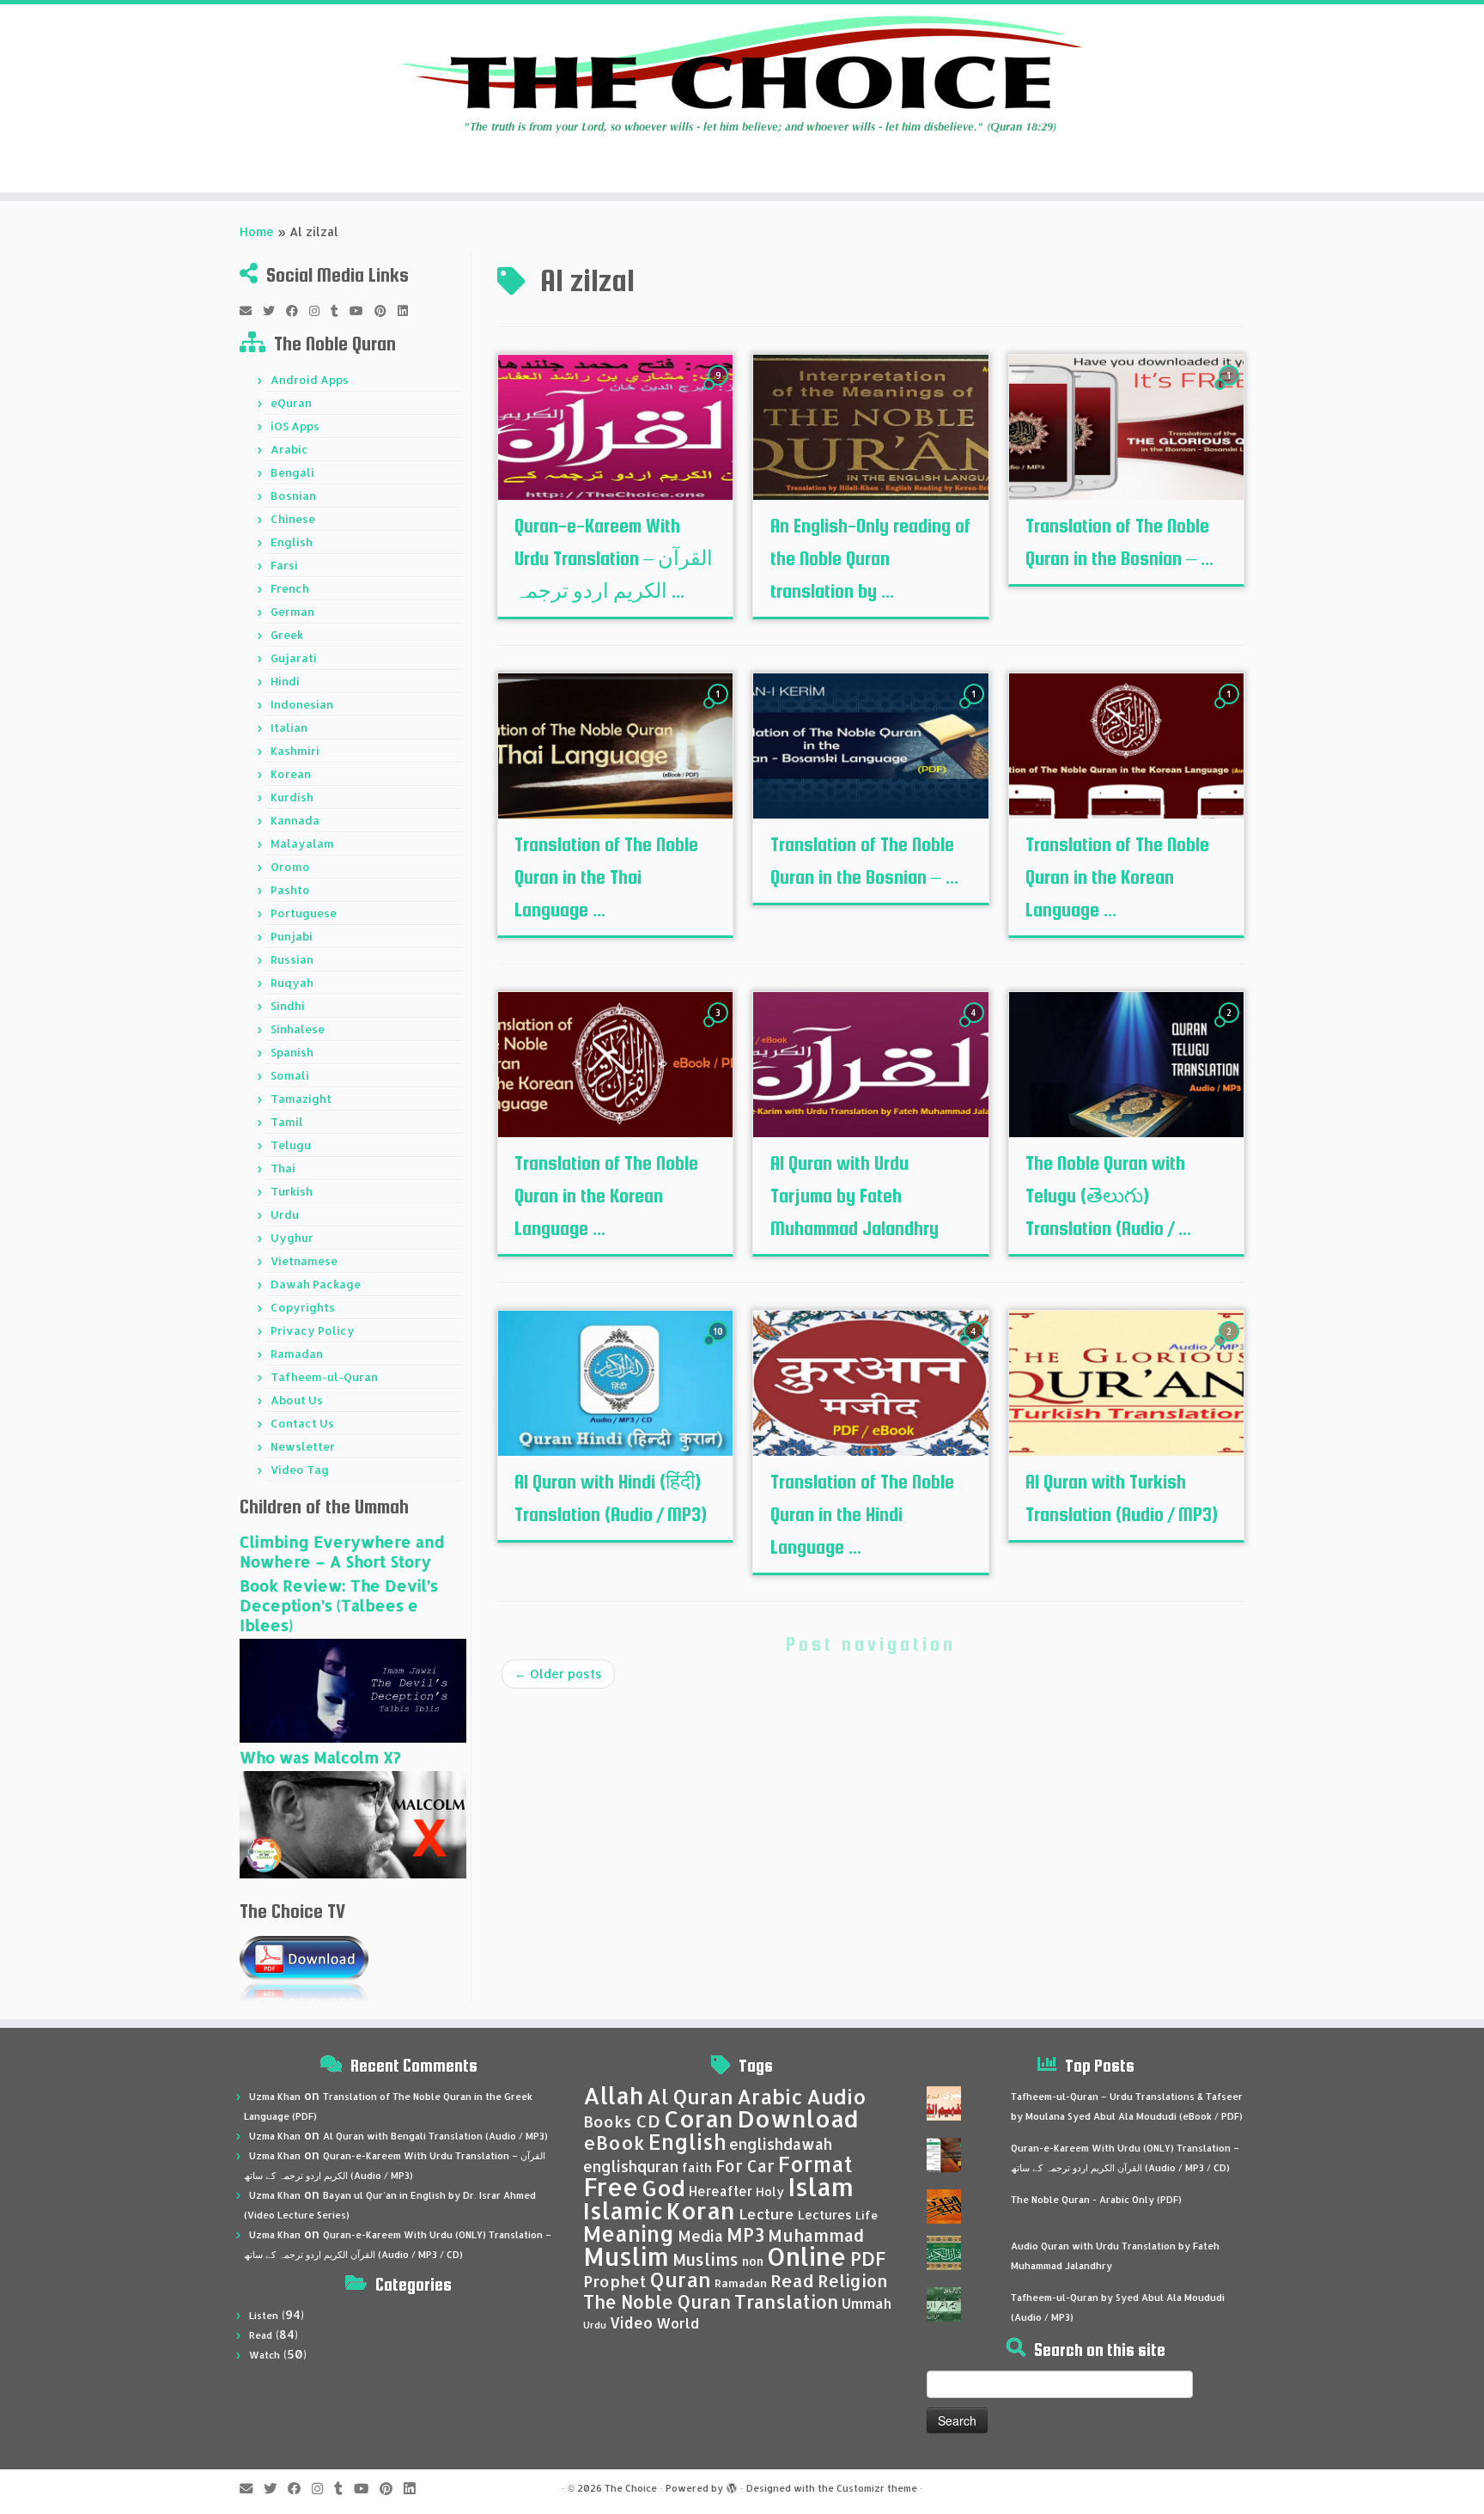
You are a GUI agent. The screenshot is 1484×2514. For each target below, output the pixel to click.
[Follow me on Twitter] (274, 311)
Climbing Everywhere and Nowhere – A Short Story (342, 1551)
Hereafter (721, 2191)
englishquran (631, 2166)
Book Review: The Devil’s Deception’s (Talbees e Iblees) (339, 1605)
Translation (786, 2301)
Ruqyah (292, 983)
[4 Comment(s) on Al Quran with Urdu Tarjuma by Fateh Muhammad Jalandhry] (976, 1029)
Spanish (292, 1052)
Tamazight (301, 1099)
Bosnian (293, 496)
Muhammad (816, 2235)
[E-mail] (251, 311)
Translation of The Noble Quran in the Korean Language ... (1117, 877)
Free (611, 2187)
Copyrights (303, 1307)
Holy (770, 2191)
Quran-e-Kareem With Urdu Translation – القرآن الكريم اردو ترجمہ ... (614, 558)
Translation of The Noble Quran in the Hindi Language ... (862, 1514)
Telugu (291, 1145)
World (678, 2323)
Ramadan (297, 1354)
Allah (613, 2095)
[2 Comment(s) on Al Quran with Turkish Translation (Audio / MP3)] (1231, 1347)
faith (697, 2167)
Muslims (706, 2260)
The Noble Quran (657, 2302)
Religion (853, 2281)
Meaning (629, 2233)
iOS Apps (295, 426)
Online (807, 2256)
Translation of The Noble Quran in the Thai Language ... (606, 877)
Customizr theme (877, 2488)
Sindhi (288, 1006)
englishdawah (781, 2144)
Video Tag (300, 1470)
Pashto (290, 890)
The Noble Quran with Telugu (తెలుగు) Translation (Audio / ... (1108, 1196)
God (663, 2188)
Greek (287, 635)
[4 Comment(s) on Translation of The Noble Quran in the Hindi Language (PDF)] (976, 1347)
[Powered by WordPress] (732, 2485)
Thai (283, 1168)
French (290, 588)
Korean (291, 774)
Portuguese (304, 913)
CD (648, 2121)
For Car (745, 2166)
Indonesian (302, 704)
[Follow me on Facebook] (298, 311)
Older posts (558, 1674)
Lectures (825, 2214)
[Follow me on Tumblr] (340, 311)
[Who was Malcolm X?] (353, 1823)
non (753, 2261)
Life (867, 2215)
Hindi (285, 681)
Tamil (287, 1122)
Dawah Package (316, 1284)
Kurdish (292, 797)
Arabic (289, 449)
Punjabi (292, 936)
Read (261, 2335)
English (292, 542)
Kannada (295, 820)
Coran (699, 2118)
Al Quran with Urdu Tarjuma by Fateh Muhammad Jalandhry (855, 1196)
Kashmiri (295, 751)
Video (631, 2322)
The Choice (631, 2488)
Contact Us (302, 1423)
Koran (701, 2210)
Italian (289, 727)
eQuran (291, 403)
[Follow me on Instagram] (320, 311)
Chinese (293, 519)
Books (608, 2121)
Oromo (290, 867)
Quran (681, 2280)
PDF (868, 2258)
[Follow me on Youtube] (362, 311)
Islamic (623, 2210)
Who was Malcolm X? (320, 1757)
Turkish (292, 1191)
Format (815, 2164)
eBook (614, 2143)
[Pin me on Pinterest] (386, 311)
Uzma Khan (275, 2097)
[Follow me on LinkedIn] (408, 311)
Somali (290, 1075)
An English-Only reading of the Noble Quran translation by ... (870, 558)
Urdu (285, 1214)
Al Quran (690, 2097)
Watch (265, 2355)
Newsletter (303, 1446)
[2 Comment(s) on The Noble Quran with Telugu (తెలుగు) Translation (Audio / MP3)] (1231, 1029)
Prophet (615, 2281)
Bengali (292, 472)
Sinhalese (298, 1029)
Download (798, 2118)
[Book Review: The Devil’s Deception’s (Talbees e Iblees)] (353, 1689)
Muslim (626, 2256)
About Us (297, 1400)
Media (700, 2236)
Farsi (284, 565)
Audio (836, 2097)
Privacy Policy (313, 1330)
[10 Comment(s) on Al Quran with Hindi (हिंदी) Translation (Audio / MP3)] (720, 1347)
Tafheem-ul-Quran (324, 1377)
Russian (292, 959)
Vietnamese (304, 1261)
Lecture (766, 2214)
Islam (821, 2186)
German (292, 612)
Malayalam (302, 843)
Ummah (867, 2303)
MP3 (745, 2234)
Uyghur (292, 1238)
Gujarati (294, 658)
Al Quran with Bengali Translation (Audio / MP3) (435, 2136)
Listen (264, 2316)
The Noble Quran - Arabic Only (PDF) (1096, 2200)
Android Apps (310, 380)
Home (257, 231)
